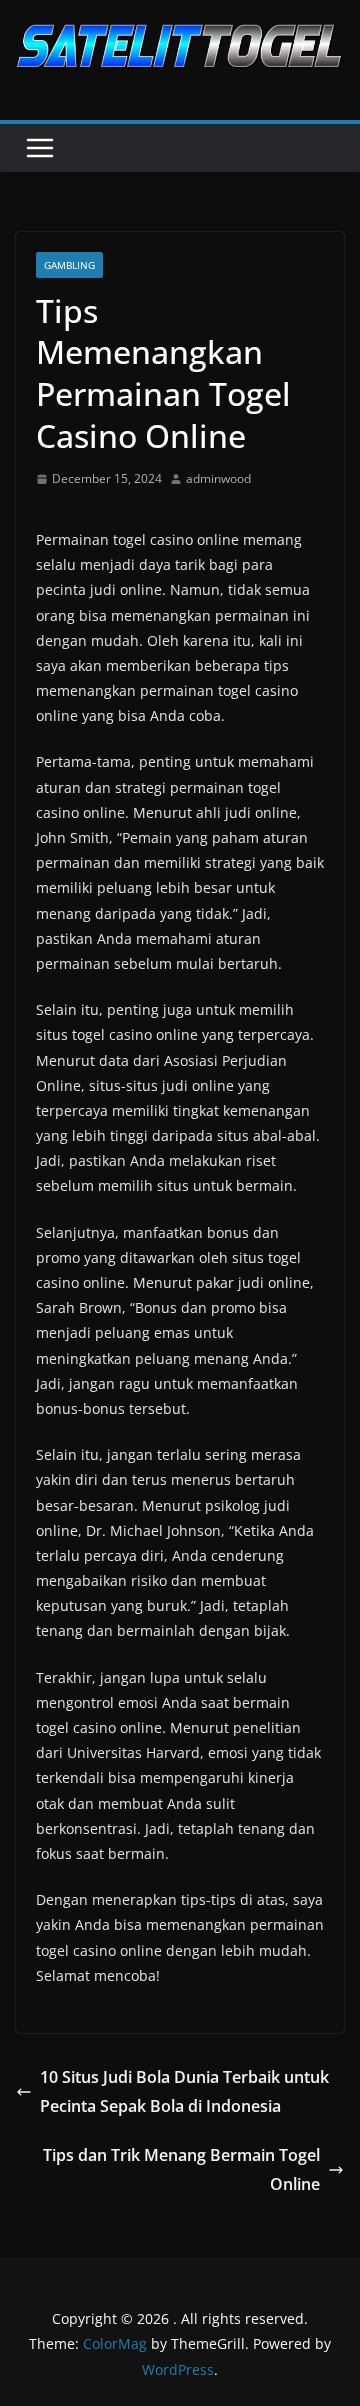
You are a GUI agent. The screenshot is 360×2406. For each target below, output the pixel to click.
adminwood (218, 478)
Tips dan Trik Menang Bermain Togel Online (181, 2169)
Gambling (69, 265)
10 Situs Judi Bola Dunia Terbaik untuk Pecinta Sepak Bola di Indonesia (184, 2091)
